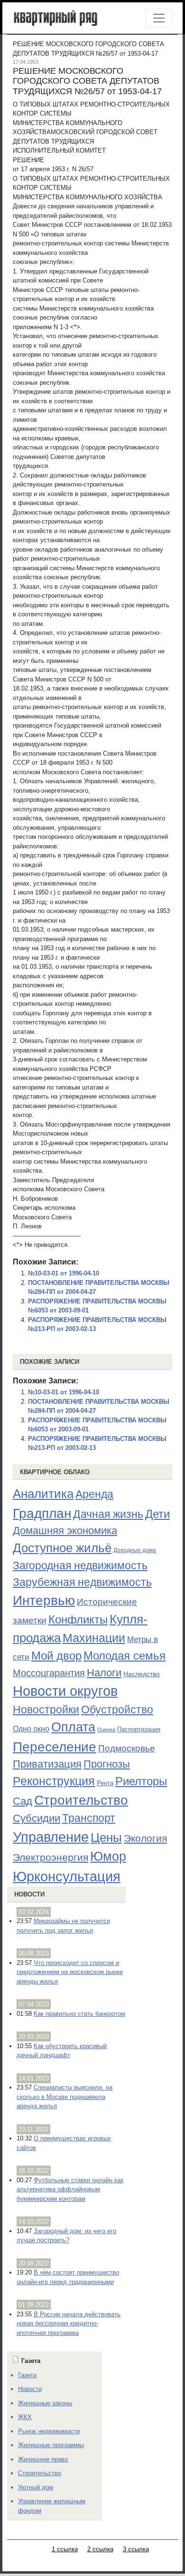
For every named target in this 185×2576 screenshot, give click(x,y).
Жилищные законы (45, 2403)
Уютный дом (36, 2487)
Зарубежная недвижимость (82, 1582)
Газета (27, 2375)
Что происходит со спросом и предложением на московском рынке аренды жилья (70, 1972)
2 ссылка (100, 2549)
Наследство (142, 1674)
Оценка (106, 1730)
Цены (106, 1837)
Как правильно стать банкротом (79, 2014)
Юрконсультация (67, 1876)
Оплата (73, 1727)
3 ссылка (136, 2549)
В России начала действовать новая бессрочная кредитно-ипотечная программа (69, 2323)
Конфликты (78, 1620)
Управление (51, 1837)
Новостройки (46, 1710)
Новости (29, 1894)
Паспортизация (139, 1729)
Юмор (108, 1857)
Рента (105, 1783)
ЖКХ (25, 2417)
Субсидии (37, 1818)
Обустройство (117, 1710)
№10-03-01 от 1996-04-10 (64, 1273)
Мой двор (56, 1656)
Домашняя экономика (65, 1531)
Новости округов (65, 1691)
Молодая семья (125, 1656)
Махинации (94, 1638)
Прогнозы (107, 1764)
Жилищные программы (51, 2445)
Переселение (55, 1747)
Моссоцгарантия (49, 1673)
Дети (157, 1514)
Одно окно (31, 1729)
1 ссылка (65, 2549)
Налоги (104, 1673)
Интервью (44, 1600)
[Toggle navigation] (159, 18)
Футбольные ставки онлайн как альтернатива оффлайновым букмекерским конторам (70, 2189)
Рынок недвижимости (49, 2431)
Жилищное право (43, 2459)
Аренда (94, 1494)
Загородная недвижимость (80, 1565)
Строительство (81, 1800)
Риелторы (141, 1781)
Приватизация (47, 1764)
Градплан (42, 1513)
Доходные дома (135, 1550)
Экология (145, 1838)
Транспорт (89, 1818)
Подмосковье (127, 1748)
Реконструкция (54, 1781)
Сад (23, 1801)
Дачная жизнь (108, 1514)
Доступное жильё (62, 1548)
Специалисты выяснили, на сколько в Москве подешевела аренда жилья (65, 2097)
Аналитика (43, 1494)
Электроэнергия (51, 1857)
